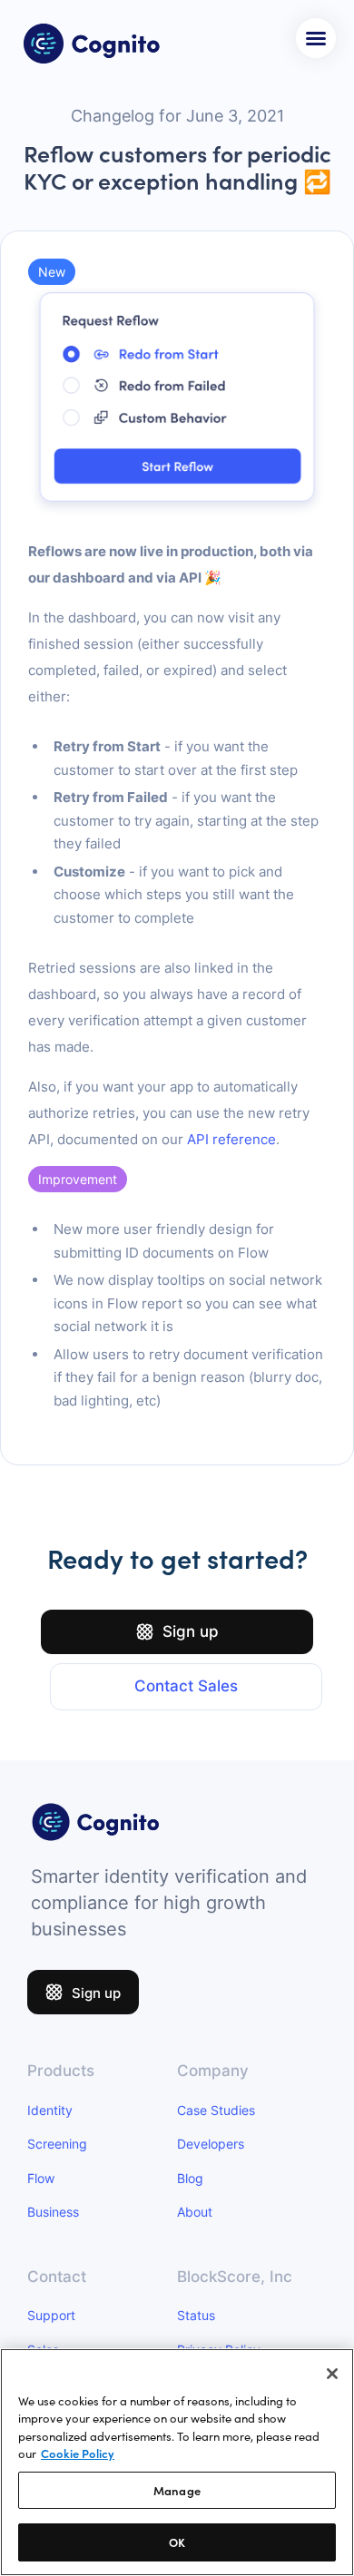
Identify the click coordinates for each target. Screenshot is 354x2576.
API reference (231, 1139)
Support (51, 2315)
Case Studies (216, 2110)
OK (177, 2542)
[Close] (332, 2374)
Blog (190, 2178)
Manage (177, 2490)
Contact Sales (186, 1686)
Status (196, 2315)
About (195, 2212)
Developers (211, 2144)
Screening (57, 2144)
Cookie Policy (78, 2453)
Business (53, 2212)
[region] (177, 2462)
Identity (50, 2110)
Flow (41, 2178)
